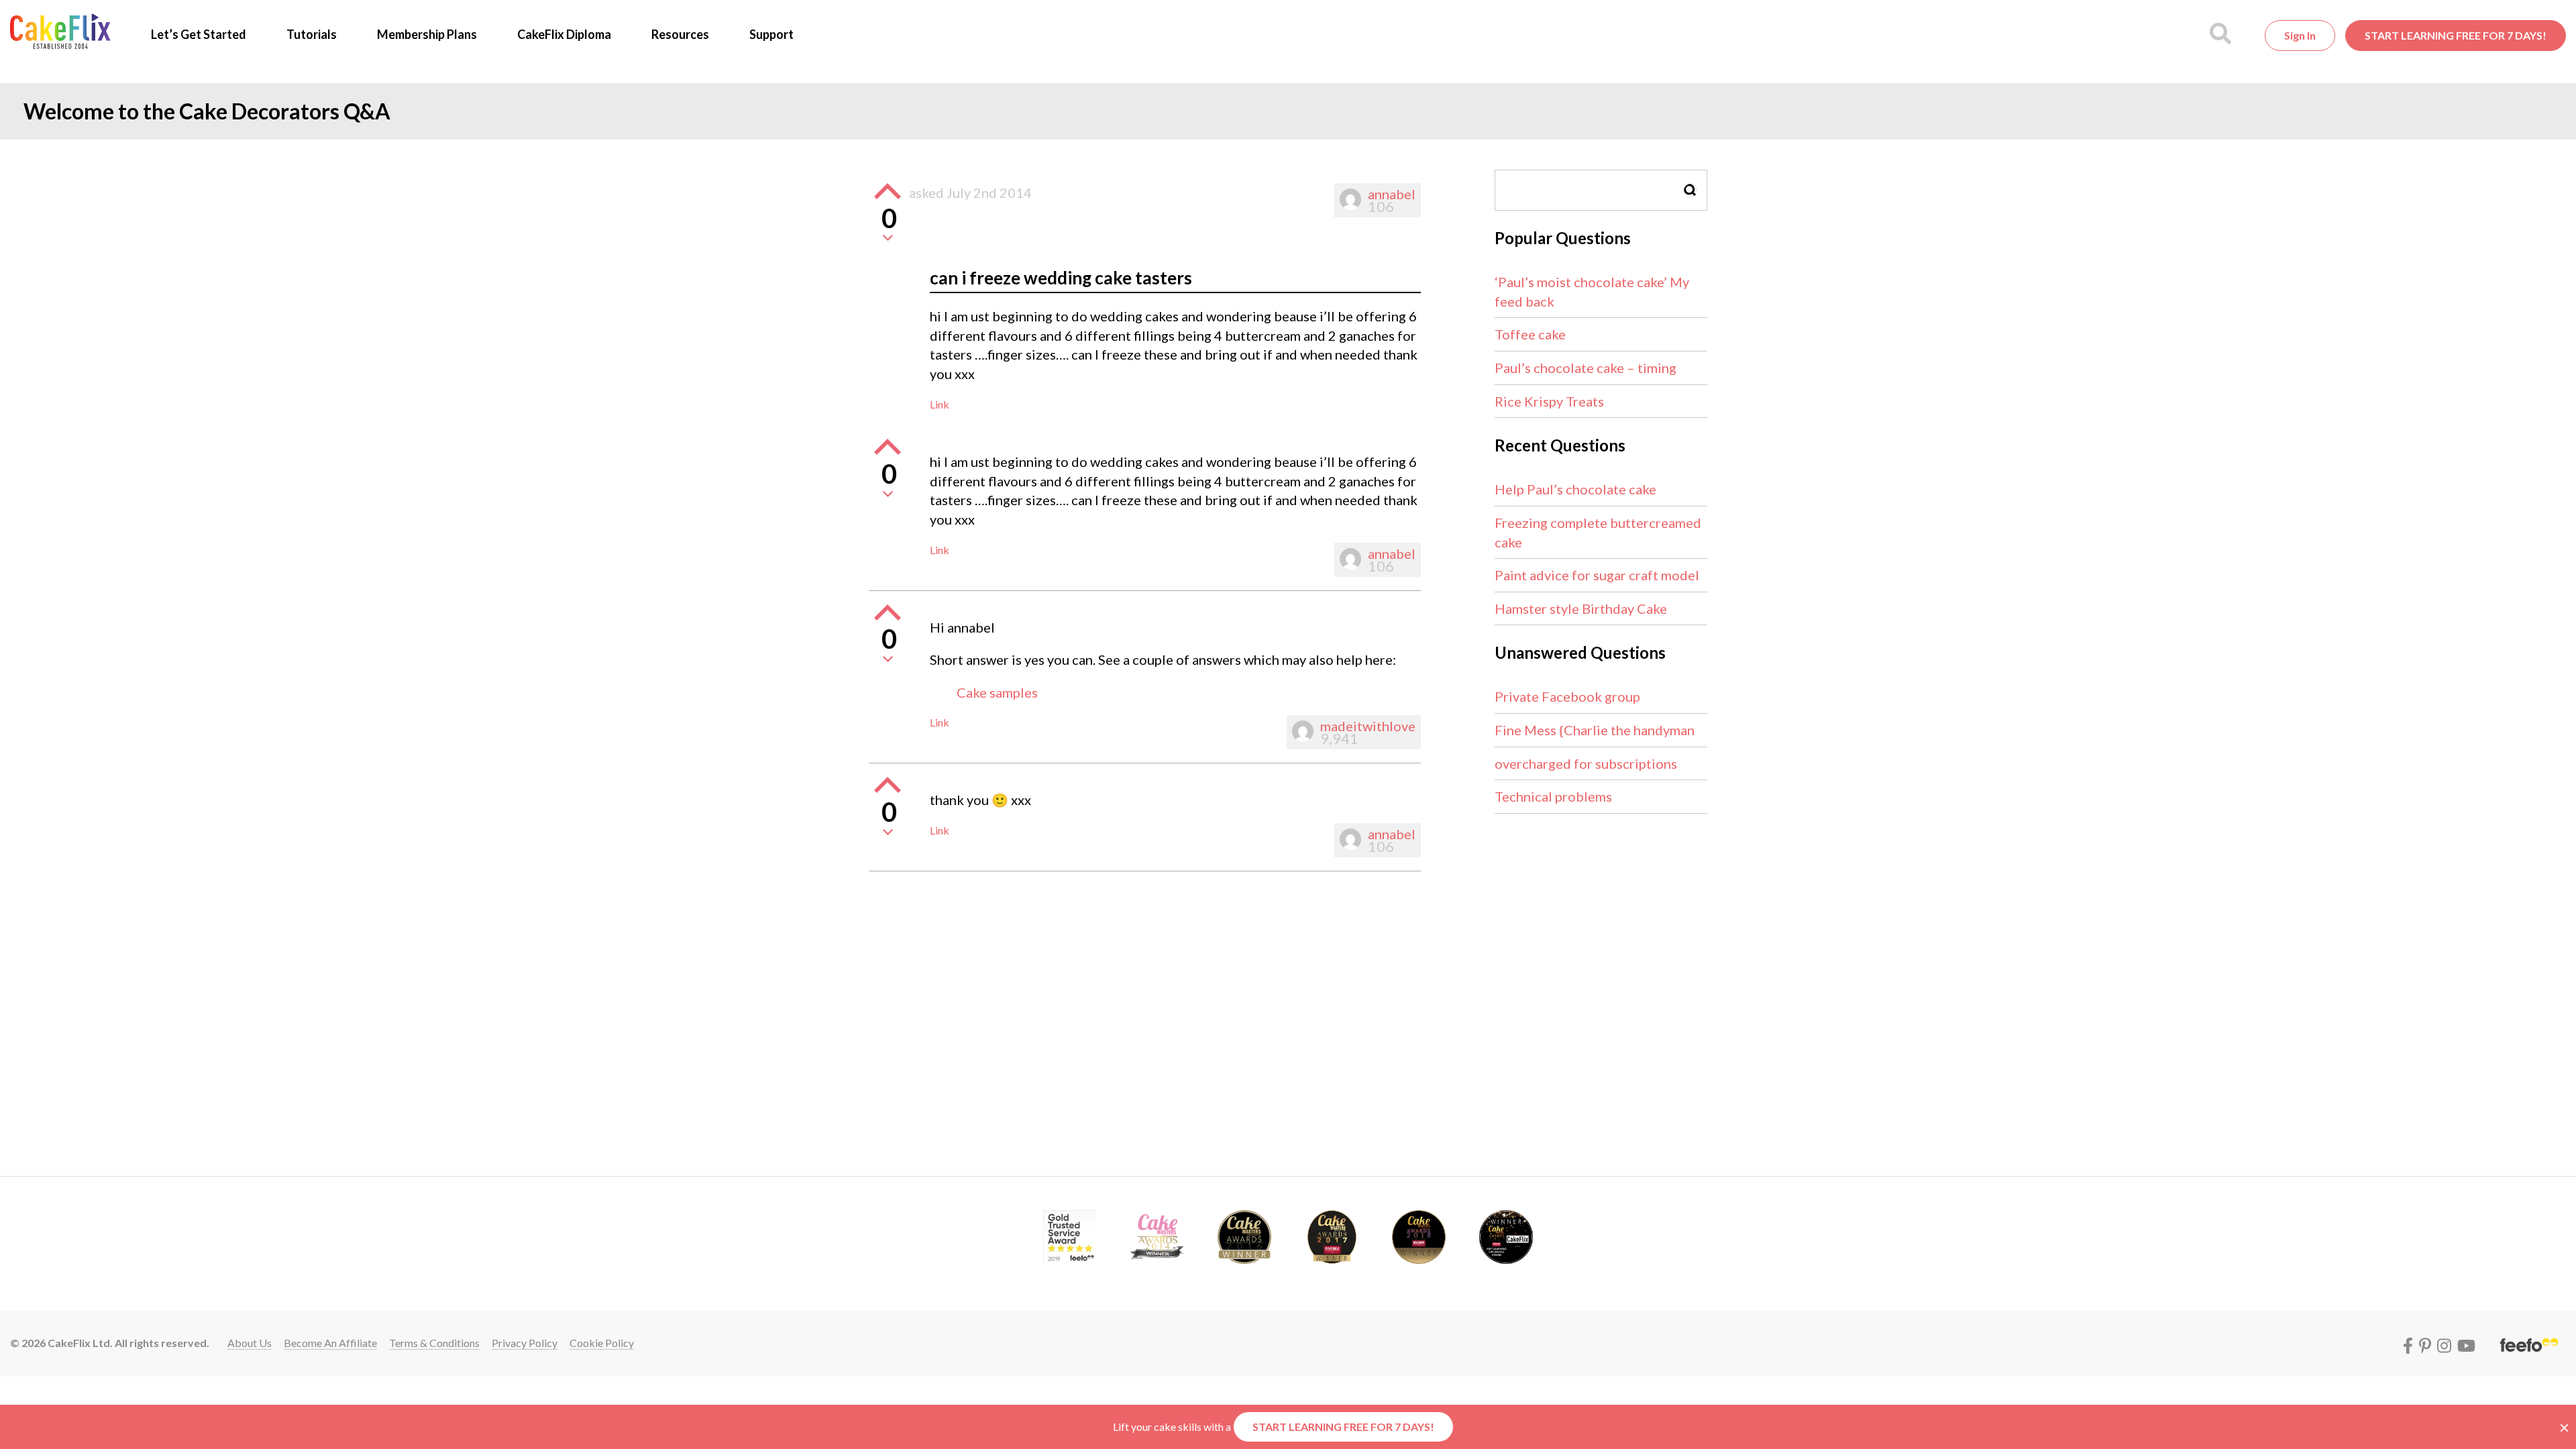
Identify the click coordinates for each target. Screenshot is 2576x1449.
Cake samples (997, 692)
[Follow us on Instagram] (2446, 1343)
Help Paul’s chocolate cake (1575, 489)
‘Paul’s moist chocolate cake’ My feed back (1592, 291)
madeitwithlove (1368, 726)
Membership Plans (427, 34)
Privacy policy (525, 1343)
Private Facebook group (1567, 696)
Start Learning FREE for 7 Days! (2456, 35)
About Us (250, 1343)
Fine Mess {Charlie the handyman (1595, 730)
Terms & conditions (434, 1343)
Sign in (2300, 35)
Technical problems (1553, 796)
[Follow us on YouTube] (2466, 1343)
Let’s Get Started (199, 34)
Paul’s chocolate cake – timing (1586, 368)
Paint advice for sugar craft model (1597, 575)
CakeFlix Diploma (564, 34)
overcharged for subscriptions (1586, 763)
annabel (1392, 194)
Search (1690, 190)
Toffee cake (1530, 334)
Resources (680, 34)
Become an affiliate (330, 1343)
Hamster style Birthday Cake (1581, 608)
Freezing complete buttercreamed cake (1598, 532)
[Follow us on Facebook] (2410, 1343)
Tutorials (312, 34)
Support (771, 34)
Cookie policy (602, 1343)
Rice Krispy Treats (1549, 401)
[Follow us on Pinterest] (2427, 1343)
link (940, 404)
